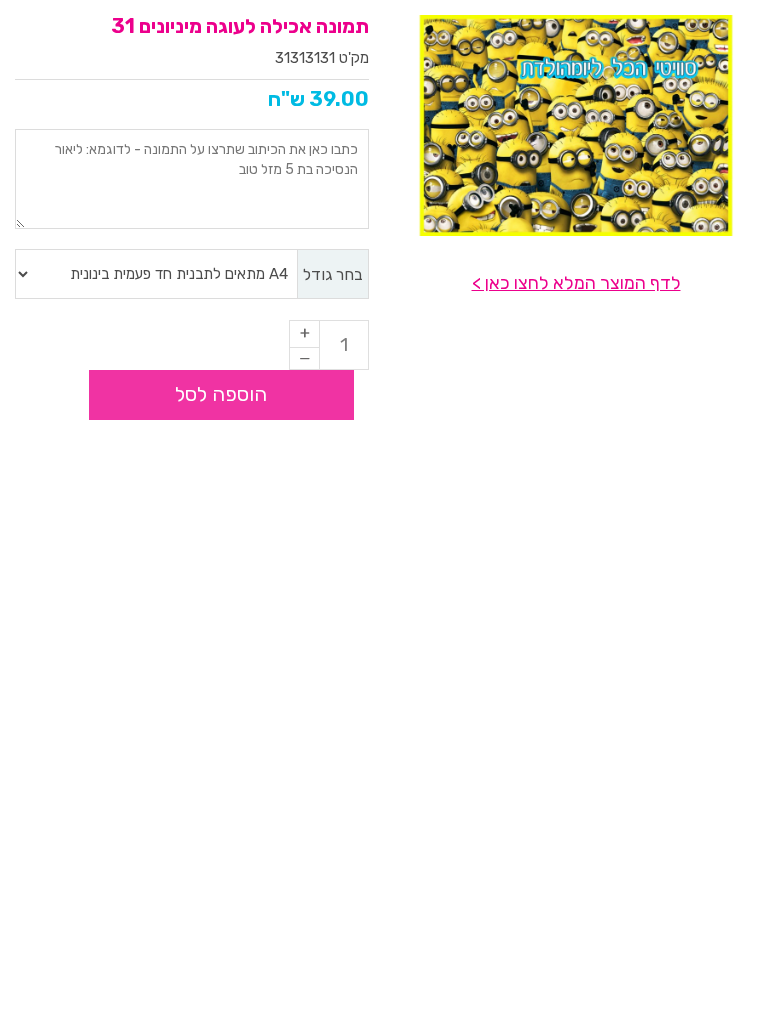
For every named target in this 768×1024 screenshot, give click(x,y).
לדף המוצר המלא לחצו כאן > (576, 283)
